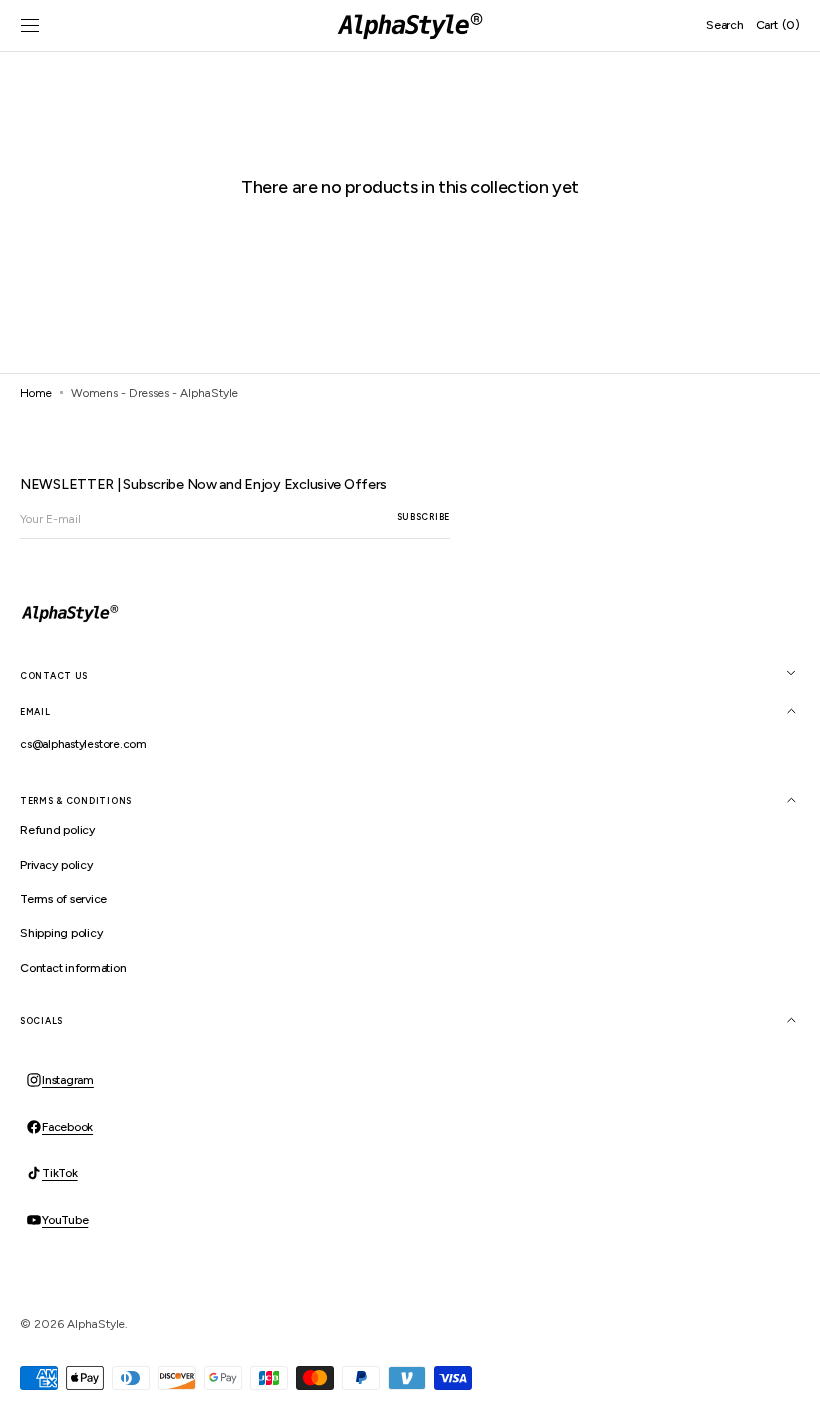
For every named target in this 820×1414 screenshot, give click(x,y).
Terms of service (63, 899)
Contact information (73, 968)
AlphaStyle (96, 1324)
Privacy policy (57, 865)
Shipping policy (61, 933)
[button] (30, 26)
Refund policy (58, 830)
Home (36, 393)
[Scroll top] (790, 1384)
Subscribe (423, 516)
